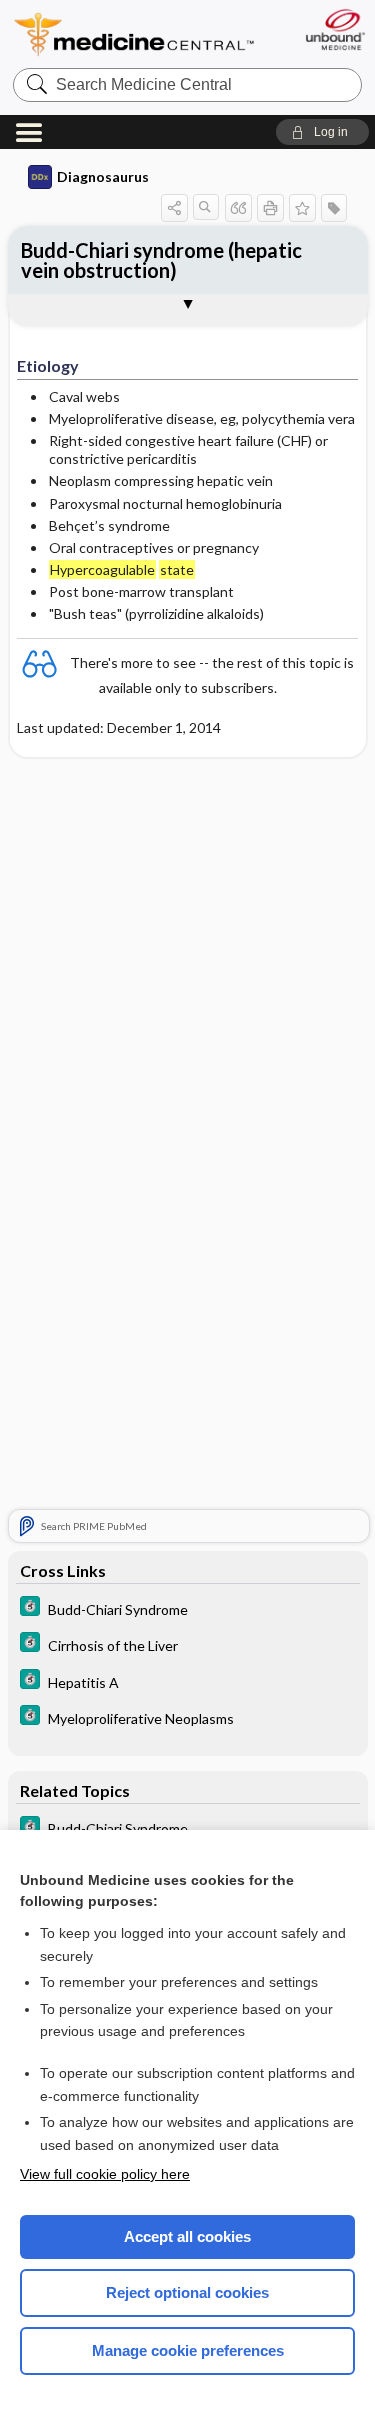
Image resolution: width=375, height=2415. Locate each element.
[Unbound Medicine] (334, 29)
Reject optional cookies (187, 2292)
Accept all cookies (187, 2236)
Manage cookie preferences (188, 2350)
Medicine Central (135, 34)
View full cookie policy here (105, 2174)
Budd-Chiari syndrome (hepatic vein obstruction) (161, 260)
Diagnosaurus (103, 176)
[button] (322, 132)
